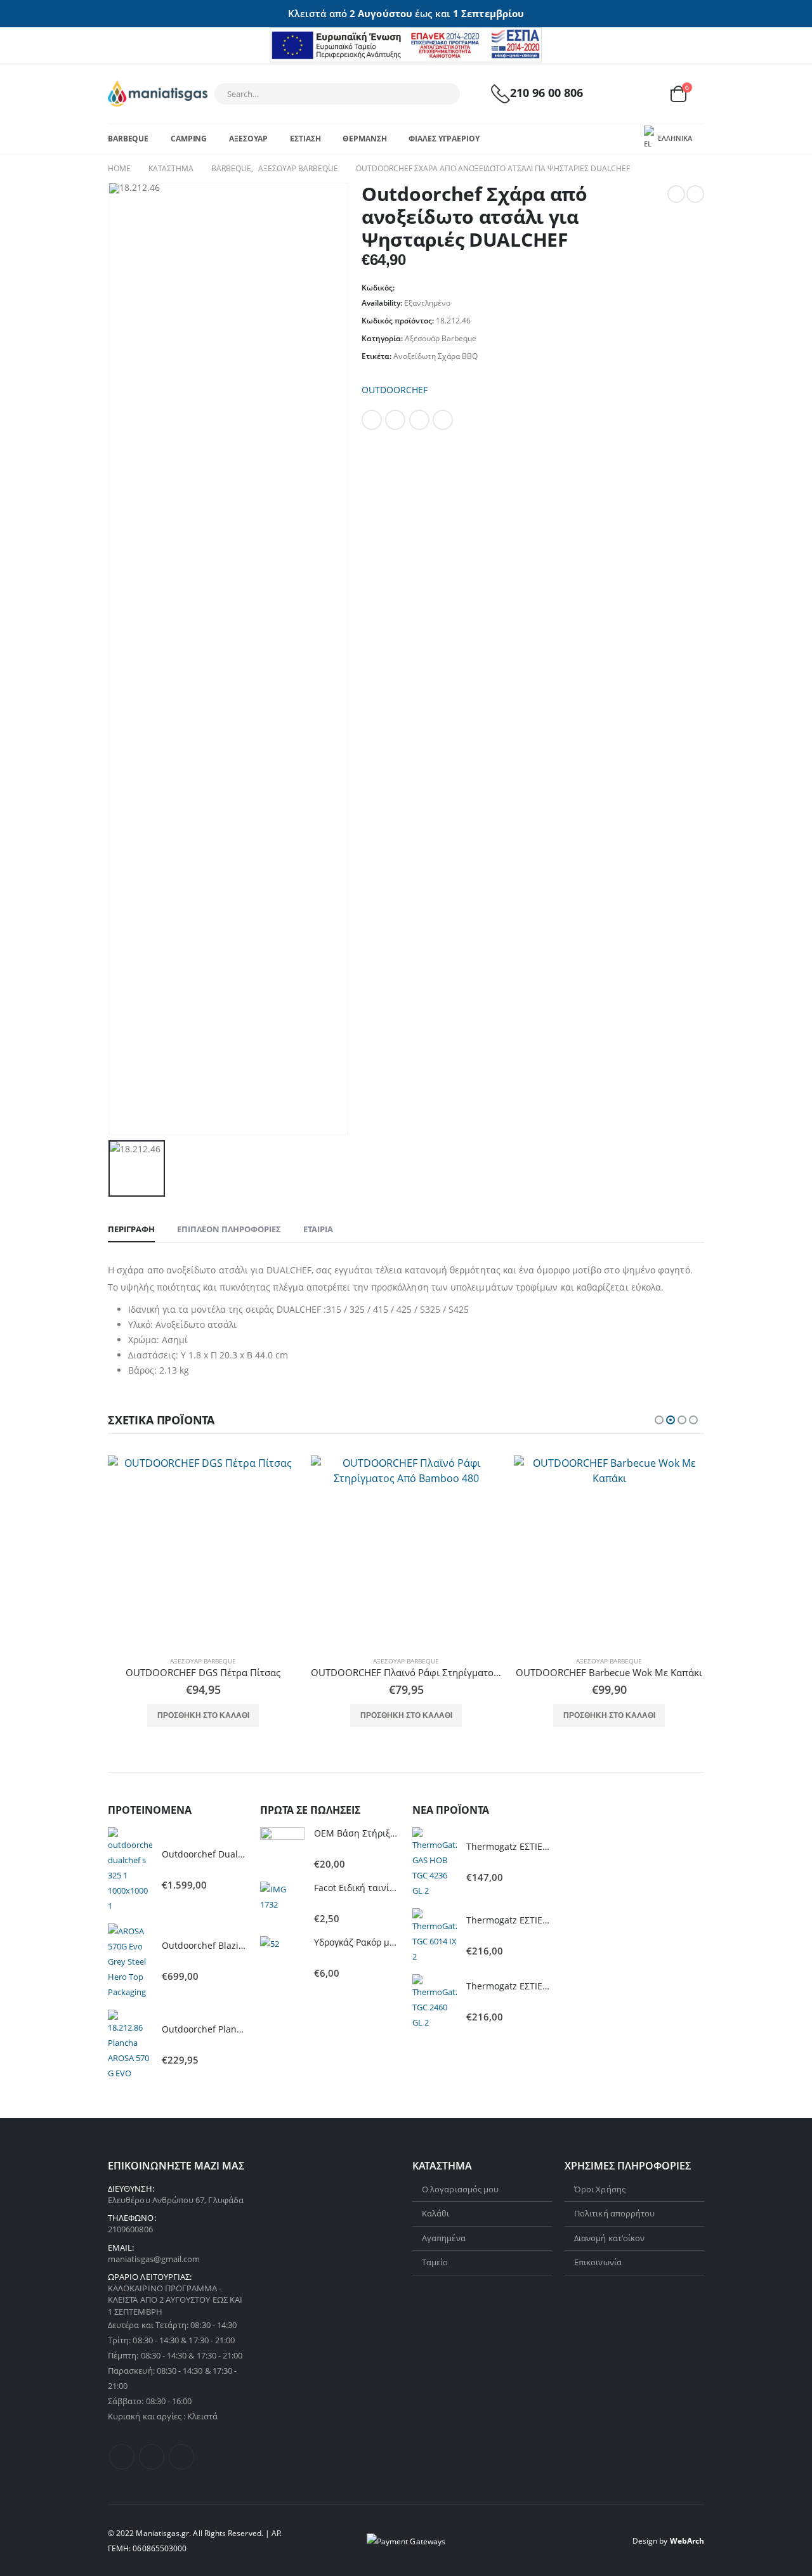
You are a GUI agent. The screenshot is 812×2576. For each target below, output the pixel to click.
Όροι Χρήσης (600, 2189)
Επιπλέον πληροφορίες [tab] (229, 1229)
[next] (695, 194)
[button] (659, 1420)
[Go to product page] (203, 1551)
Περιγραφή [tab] (131, 1229)
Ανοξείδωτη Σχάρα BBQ (435, 356)
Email (443, 420)
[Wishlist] (647, 94)
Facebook (372, 420)
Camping (189, 139)
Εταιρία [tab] (318, 1229)
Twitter (395, 420)
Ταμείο (435, 2262)
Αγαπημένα (444, 2238)
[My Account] (617, 94)
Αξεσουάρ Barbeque (441, 338)
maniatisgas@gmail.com (154, 2259)
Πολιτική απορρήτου (614, 2213)
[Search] (442, 94)
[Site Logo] (158, 94)
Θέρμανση (364, 139)
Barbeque (128, 139)
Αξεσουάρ (248, 139)
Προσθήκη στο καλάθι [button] (203, 1715)
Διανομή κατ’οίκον (609, 2238)
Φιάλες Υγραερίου (444, 139)
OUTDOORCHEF (395, 390)
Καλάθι (435, 2213)
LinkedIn (419, 420)
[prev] (676, 194)
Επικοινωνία (598, 2262)
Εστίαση (305, 139)
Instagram (181, 2457)
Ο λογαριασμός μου (460, 2189)
